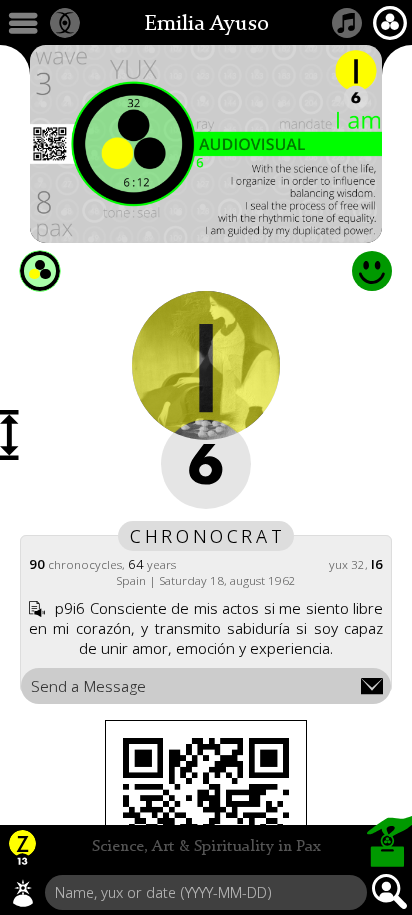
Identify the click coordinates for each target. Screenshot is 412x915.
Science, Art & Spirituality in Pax (206, 847)
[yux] (23, 893)
